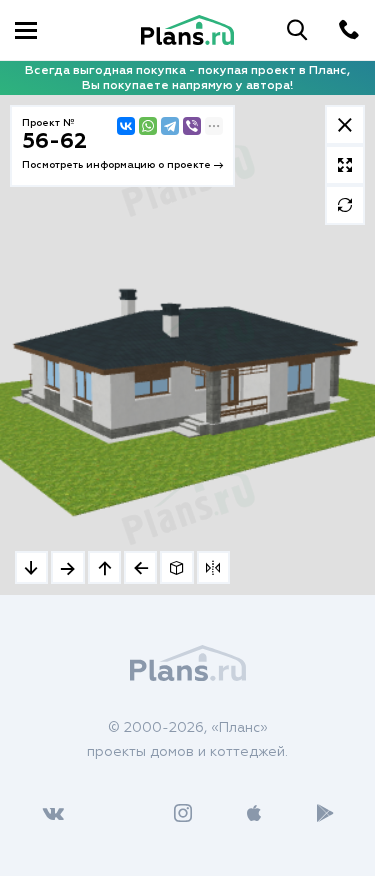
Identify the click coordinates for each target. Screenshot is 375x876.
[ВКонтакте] (126, 126)
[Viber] (192, 126)
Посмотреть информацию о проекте (118, 165)
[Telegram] (170, 126)
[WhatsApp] (148, 126)
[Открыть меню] (26, 30)
